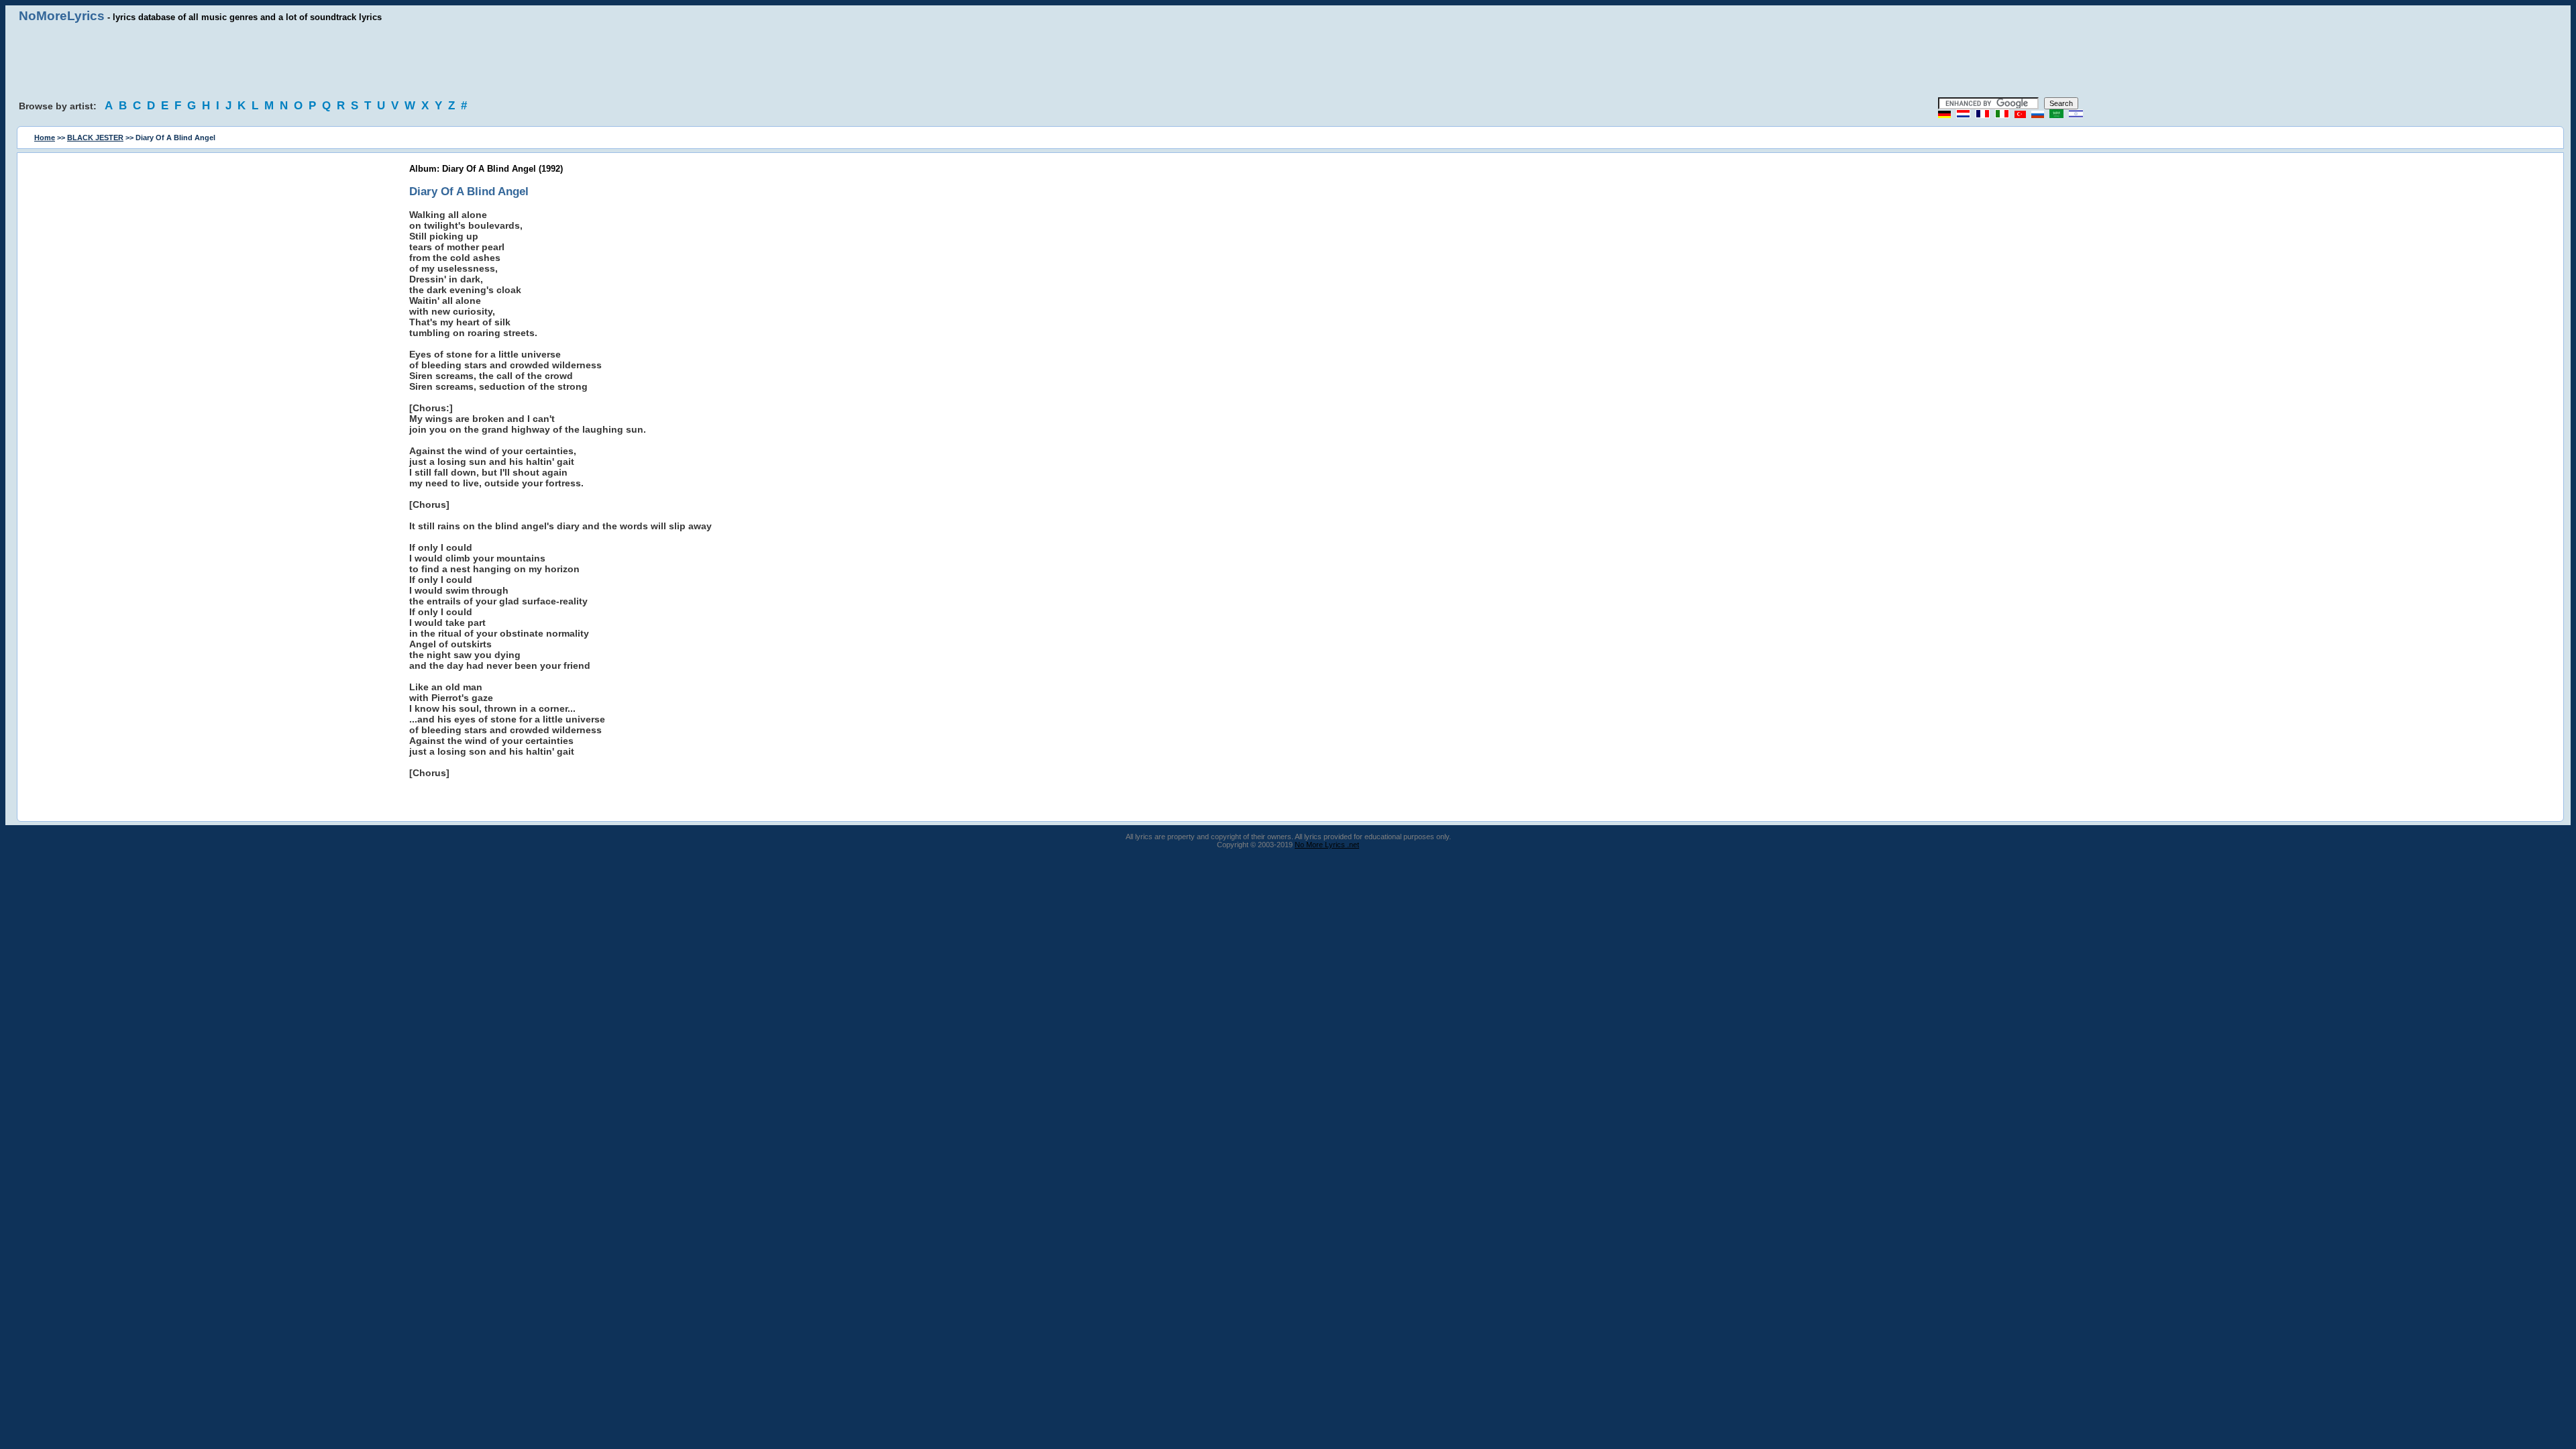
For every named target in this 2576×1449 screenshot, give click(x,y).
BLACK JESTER (95, 138)
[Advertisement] (1288, 60)
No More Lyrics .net (1327, 845)
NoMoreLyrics (62, 16)
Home (45, 138)
